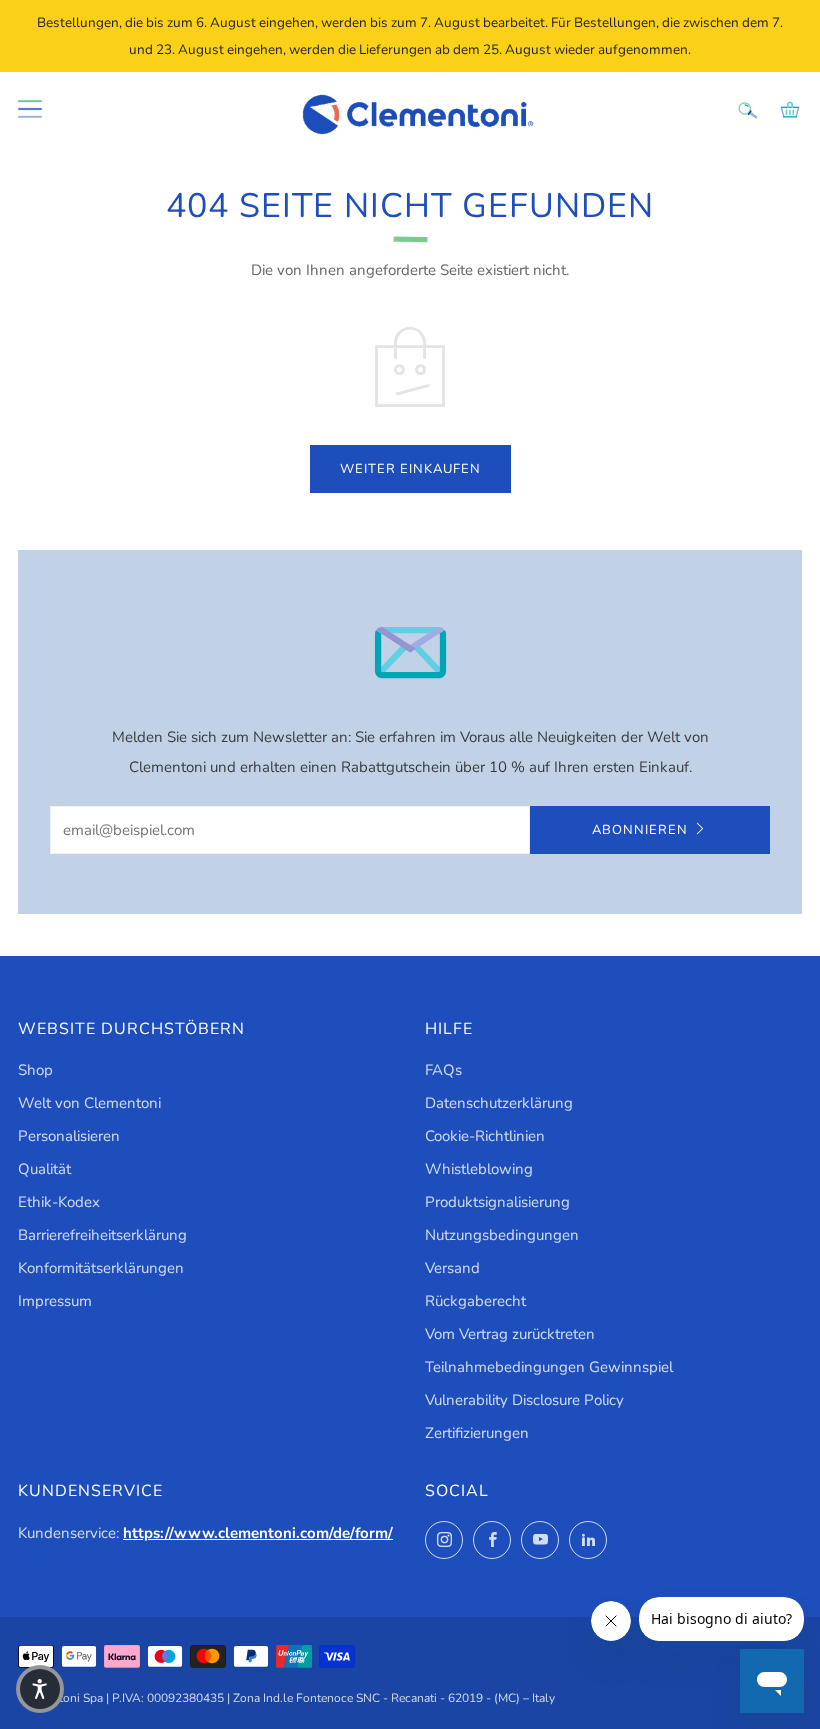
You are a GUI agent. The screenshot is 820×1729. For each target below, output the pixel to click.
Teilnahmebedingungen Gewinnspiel (549, 1367)
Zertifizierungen (477, 1433)
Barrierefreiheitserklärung (102, 1235)
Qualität (44, 1169)
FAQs (443, 1070)
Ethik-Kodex (59, 1202)
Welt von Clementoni (89, 1103)
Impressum (55, 1301)
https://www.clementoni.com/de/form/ (258, 1533)
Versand (452, 1268)
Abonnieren (640, 830)
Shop (35, 1070)
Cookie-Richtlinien (485, 1136)
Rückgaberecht (475, 1301)
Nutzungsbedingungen (502, 1235)
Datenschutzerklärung (499, 1103)
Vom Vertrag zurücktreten (510, 1334)
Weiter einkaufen (410, 469)
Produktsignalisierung (497, 1202)
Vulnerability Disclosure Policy (524, 1400)
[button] (40, 1689)
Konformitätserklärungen (101, 1268)
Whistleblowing (479, 1169)
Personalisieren (69, 1136)
